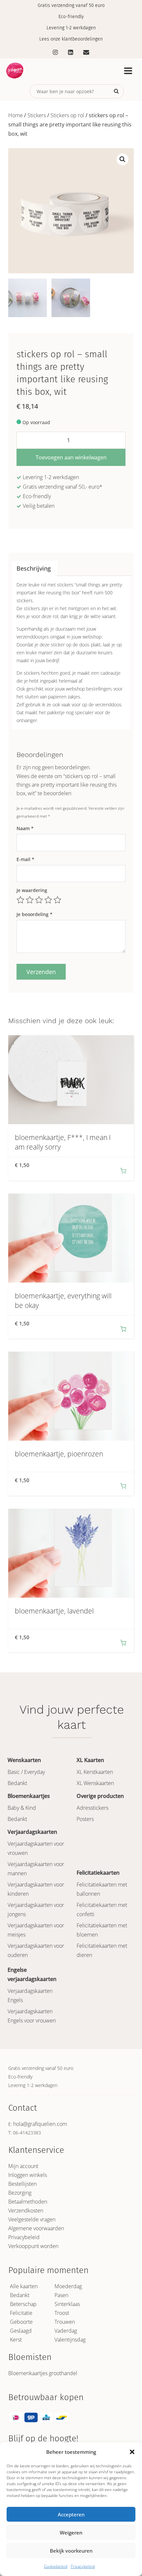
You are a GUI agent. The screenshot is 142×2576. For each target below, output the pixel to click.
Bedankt (17, 1783)
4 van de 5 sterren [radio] (48, 900)
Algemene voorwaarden (36, 2228)
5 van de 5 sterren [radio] (57, 900)
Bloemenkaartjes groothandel (43, 2373)
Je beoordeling (35, 914)
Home (16, 115)
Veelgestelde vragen (32, 2219)
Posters (85, 1819)
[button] (132, 2452)
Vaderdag (66, 2331)
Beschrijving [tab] (34, 568)
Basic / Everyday (26, 1772)
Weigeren (71, 2533)
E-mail (25, 859)
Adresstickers (92, 1808)
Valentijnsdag (70, 2340)
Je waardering (32, 890)
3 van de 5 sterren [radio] (39, 900)
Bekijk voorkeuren (71, 2551)
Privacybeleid (83, 2566)
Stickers (37, 115)
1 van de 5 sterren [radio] (20, 900)
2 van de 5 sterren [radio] (30, 900)
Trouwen (65, 2322)
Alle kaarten (24, 2286)
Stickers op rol (67, 115)
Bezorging (20, 2193)
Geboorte (21, 2322)
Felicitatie (21, 2313)
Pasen (61, 2295)
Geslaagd (21, 2331)
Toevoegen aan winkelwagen (71, 457)
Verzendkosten (26, 2210)
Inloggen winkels (28, 2175)
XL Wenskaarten (95, 1783)
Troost (62, 2313)
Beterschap (23, 2304)
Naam (25, 828)
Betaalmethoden (28, 2202)
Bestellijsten (22, 2184)
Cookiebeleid (56, 2566)
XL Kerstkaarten (95, 1772)
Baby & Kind (22, 1808)
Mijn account (23, 2166)
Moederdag (68, 2286)
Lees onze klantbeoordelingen (71, 39)
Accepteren (71, 2514)
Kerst (16, 2340)
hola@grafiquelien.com (40, 2124)
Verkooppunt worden (33, 2246)
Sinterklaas (67, 2304)
